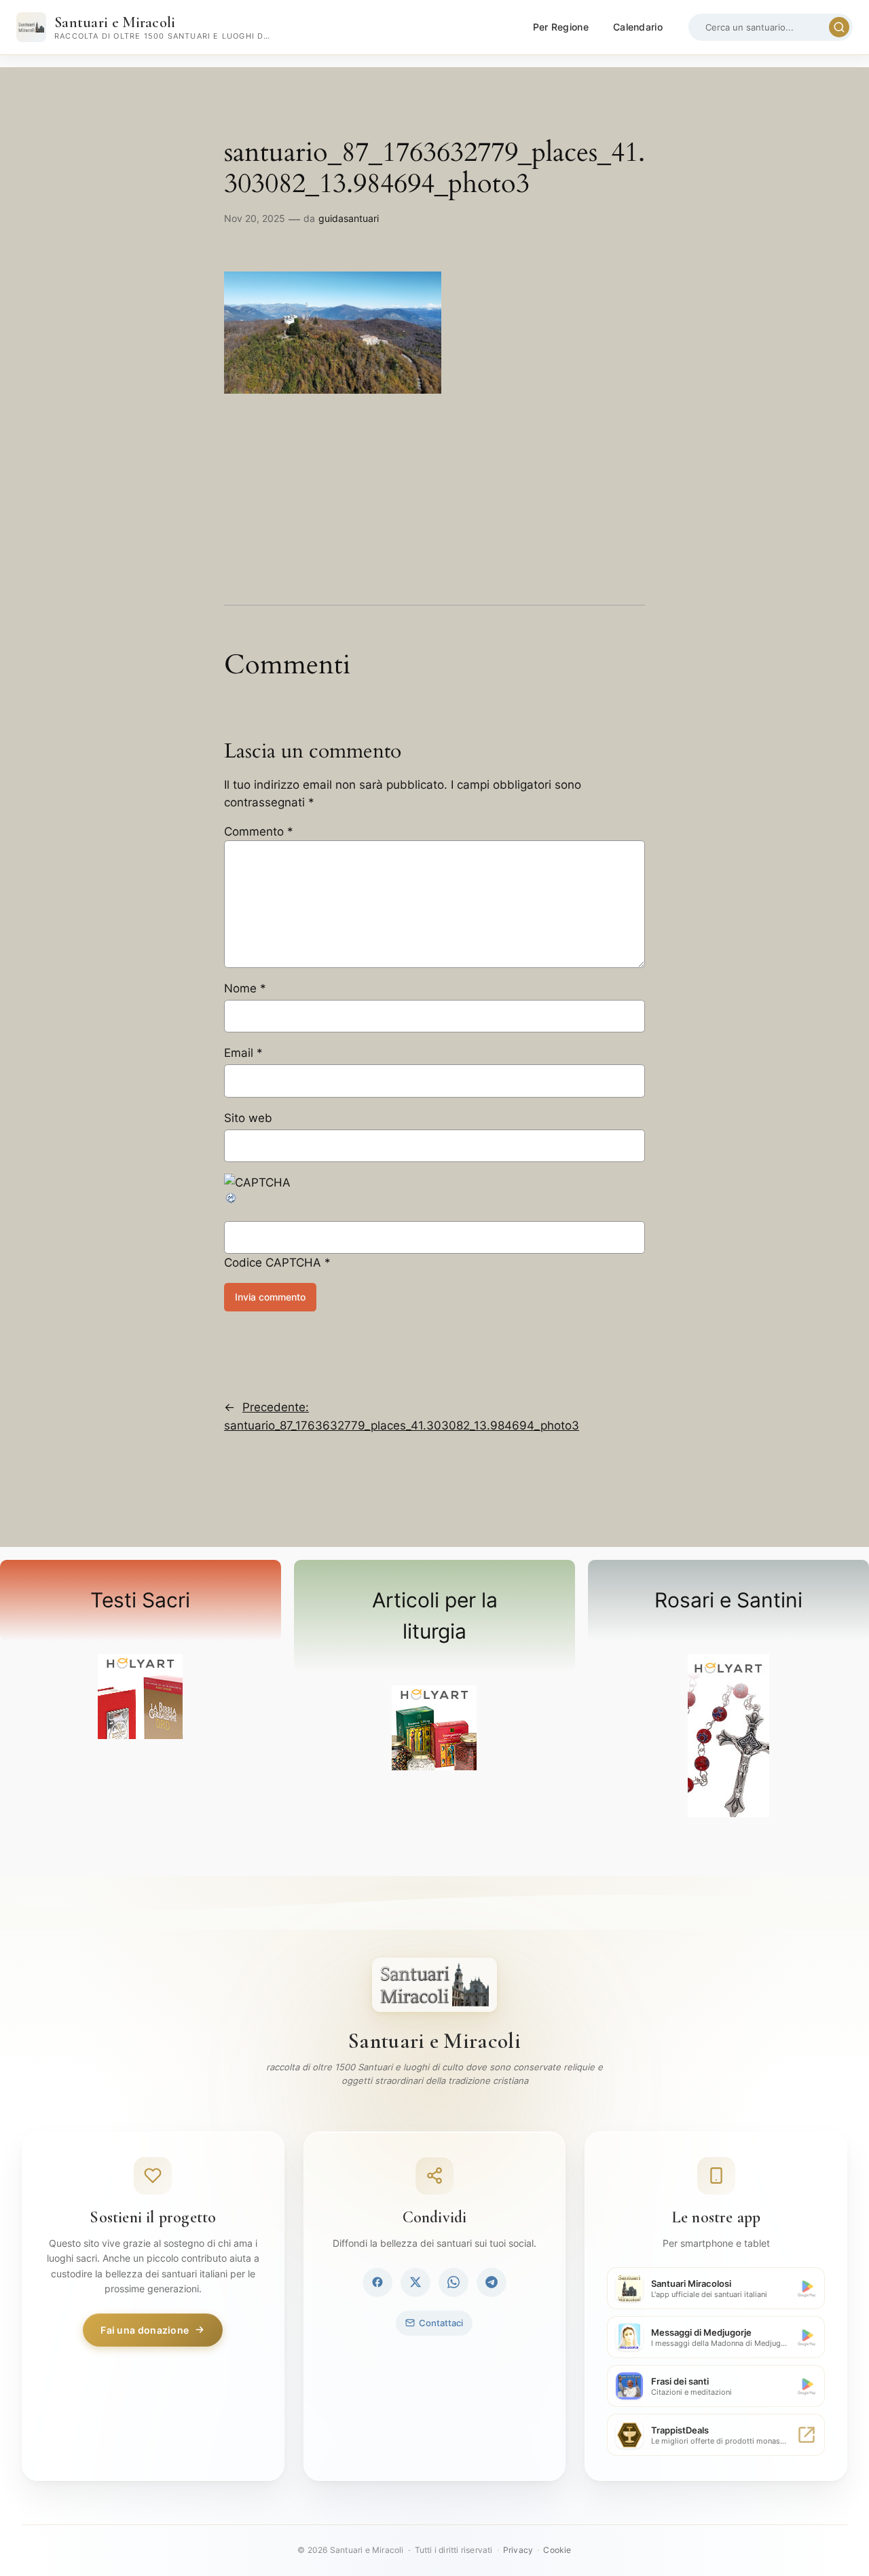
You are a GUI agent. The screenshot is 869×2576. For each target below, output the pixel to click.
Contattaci (441, 2323)
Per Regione (561, 27)
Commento (259, 832)
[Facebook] (377, 2282)
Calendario (638, 27)
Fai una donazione (145, 2330)
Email (243, 1053)
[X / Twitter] (415, 2282)
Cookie (557, 2550)
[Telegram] (492, 2282)
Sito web (248, 1118)
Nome (245, 988)
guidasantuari (349, 218)
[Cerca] (839, 27)
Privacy (518, 2550)
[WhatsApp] (454, 2282)
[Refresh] (232, 1201)
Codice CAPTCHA (273, 1263)
